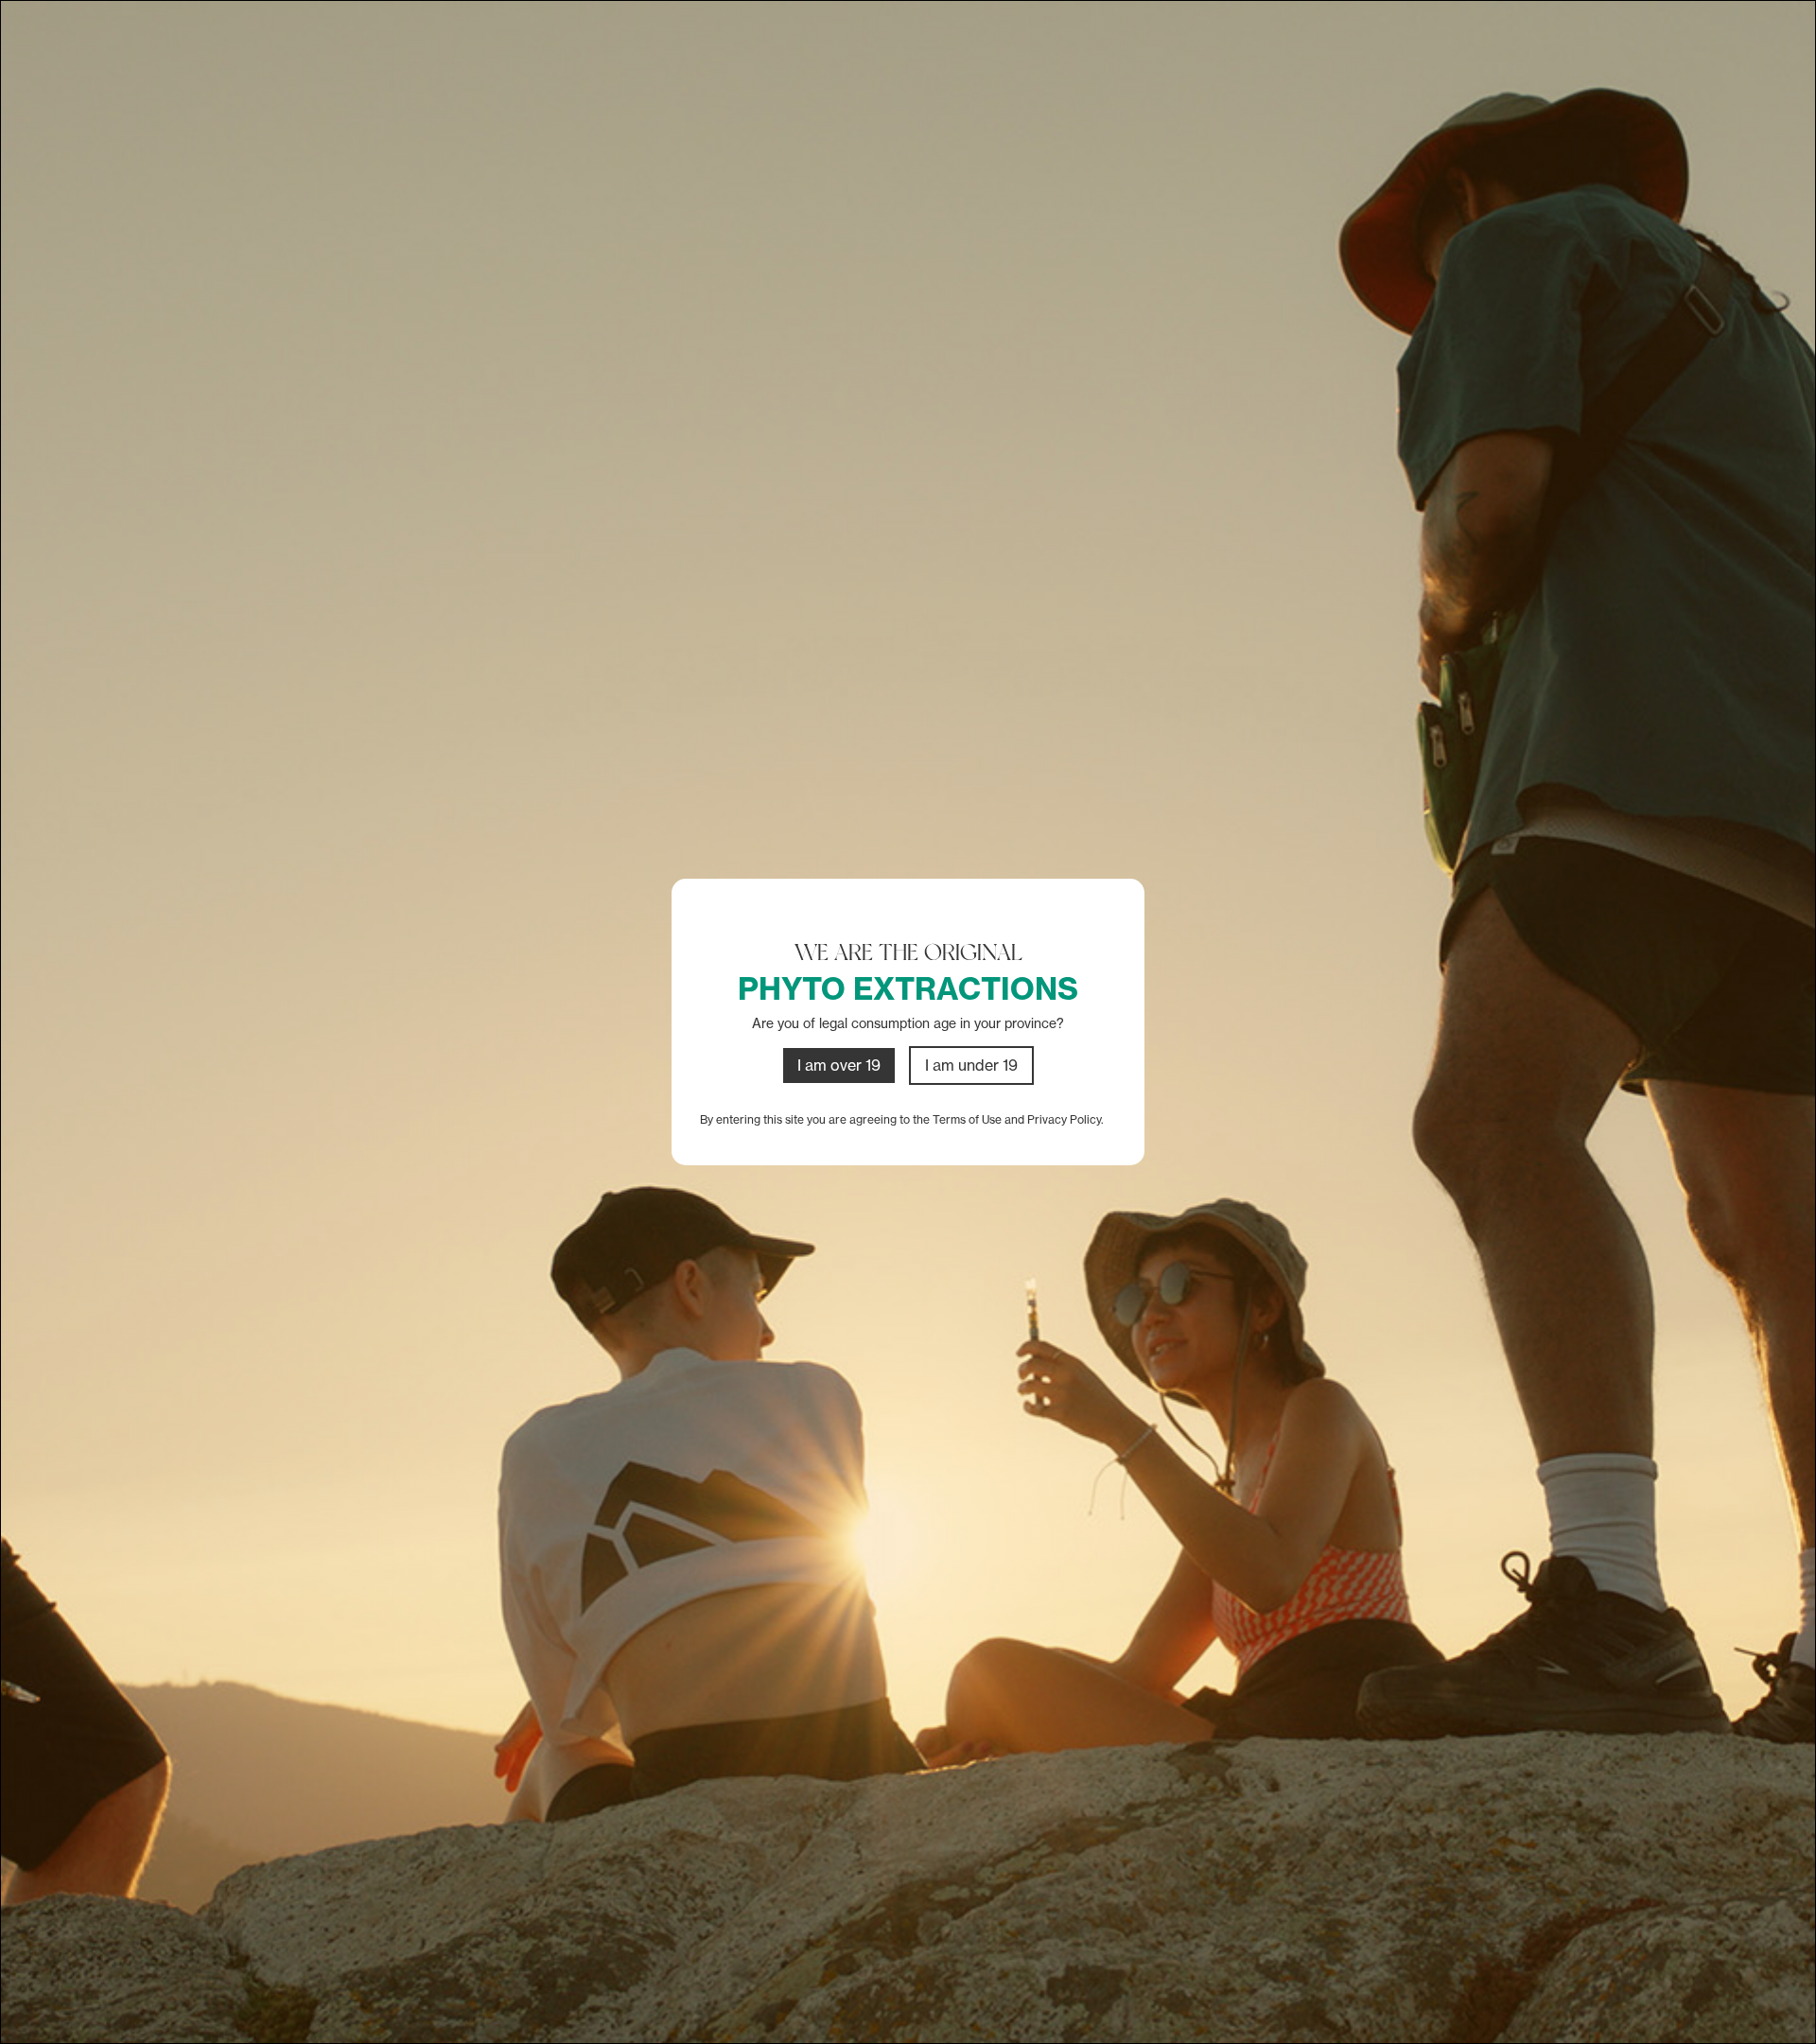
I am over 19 (839, 1065)
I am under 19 (971, 1065)
